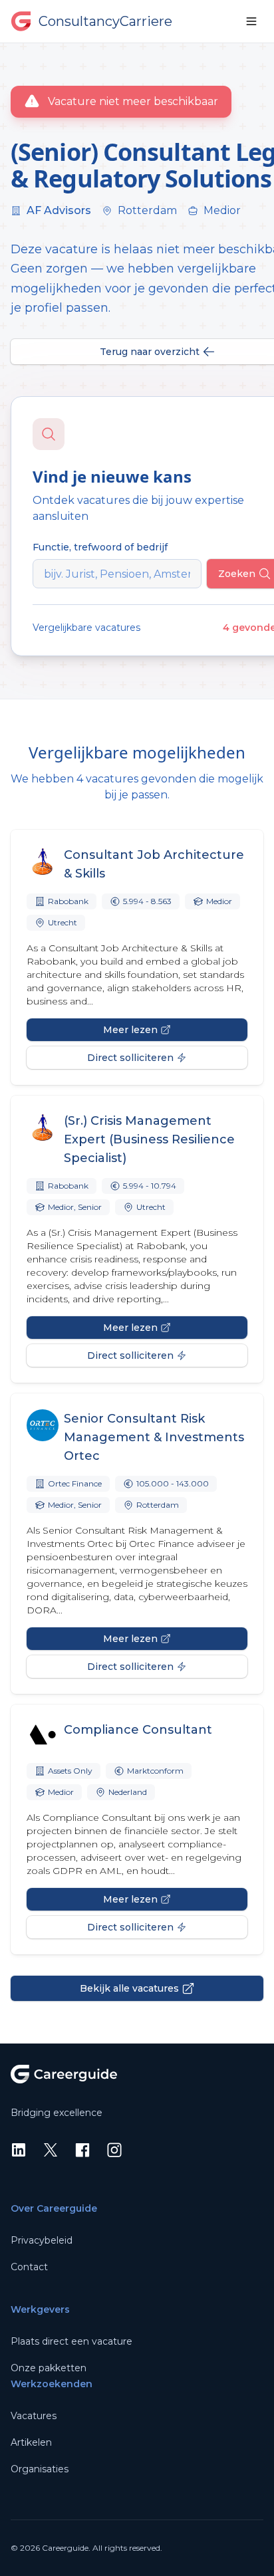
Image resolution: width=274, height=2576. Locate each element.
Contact (29, 2267)
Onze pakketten (49, 2368)
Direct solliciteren (130, 1058)
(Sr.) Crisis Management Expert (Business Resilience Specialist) (149, 1139)
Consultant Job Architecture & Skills (154, 864)
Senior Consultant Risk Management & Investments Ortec (154, 1437)
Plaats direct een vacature (71, 2341)
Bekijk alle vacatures (129, 1988)
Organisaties (40, 2469)
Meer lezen (130, 1030)
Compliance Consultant (138, 1730)
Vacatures (34, 2416)
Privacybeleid (42, 2240)
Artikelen (31, 2442)
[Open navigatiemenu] (251, 21)
